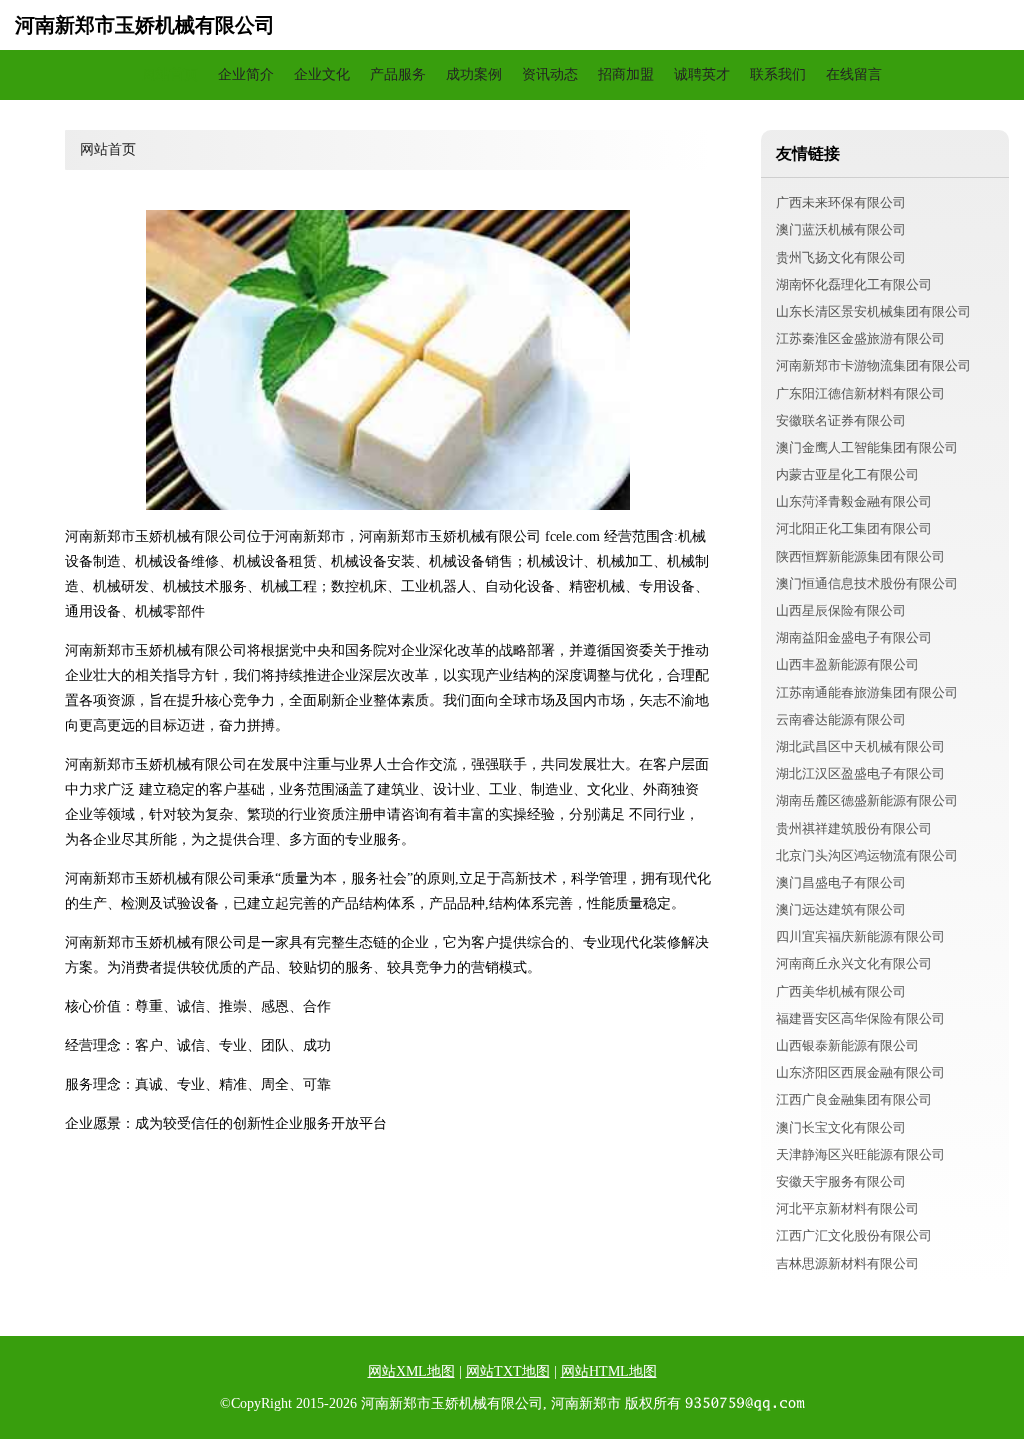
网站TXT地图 (508, 1371)
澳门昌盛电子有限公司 (841, 882)
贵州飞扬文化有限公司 (841, 257)
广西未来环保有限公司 (841, 202)
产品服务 (398, 74)
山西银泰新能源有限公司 (847, 1045)
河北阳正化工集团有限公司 (854, 528)
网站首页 (170, 74)
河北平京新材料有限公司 (847, 1208)
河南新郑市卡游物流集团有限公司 (873, 365)
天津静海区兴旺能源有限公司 (860, 1154)
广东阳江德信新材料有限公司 (860, 393)
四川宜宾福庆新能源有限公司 (860, 936)
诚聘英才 (702, 74)
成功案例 (474, 74)
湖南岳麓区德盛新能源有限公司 (867, 800)
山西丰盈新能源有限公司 (847, 664)
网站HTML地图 (609, 1371)
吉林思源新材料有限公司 (847, 1263)
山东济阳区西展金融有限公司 (860, 1072)
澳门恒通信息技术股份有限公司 (867, 583)
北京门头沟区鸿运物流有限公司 (867, 855)
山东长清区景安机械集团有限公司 (873, 311)
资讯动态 (550, 74)
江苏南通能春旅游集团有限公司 (867, 692)
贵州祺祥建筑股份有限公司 (854, 828)
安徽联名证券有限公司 (841, 420)
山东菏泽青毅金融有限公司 (854, 501)
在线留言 (854, 74)
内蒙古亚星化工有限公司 (847, 474)
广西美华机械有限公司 (841, 991)
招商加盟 (626, 74)
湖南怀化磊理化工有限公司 (854, 284)
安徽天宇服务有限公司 (841, 1181)
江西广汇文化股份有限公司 (854, 1235)
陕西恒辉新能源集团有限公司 (860, 556)
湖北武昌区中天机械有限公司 (860, 746)
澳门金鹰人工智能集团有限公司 (867, 447)
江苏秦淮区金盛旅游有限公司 (860, 338)
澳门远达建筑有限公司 (841, 909)
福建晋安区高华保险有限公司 (860, 1018)
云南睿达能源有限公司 (841, 719)
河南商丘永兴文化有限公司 (854, 963)
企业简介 (246, 74)
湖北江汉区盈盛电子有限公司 (860, 773)
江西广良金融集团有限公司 (854, 1099)
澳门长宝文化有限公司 (841, 1127)
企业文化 (322, 74)
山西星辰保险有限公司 (841, 610)
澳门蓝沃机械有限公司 (841, 229)
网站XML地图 (411, 1371)
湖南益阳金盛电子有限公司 (854, 637)
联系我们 (778, 74)
